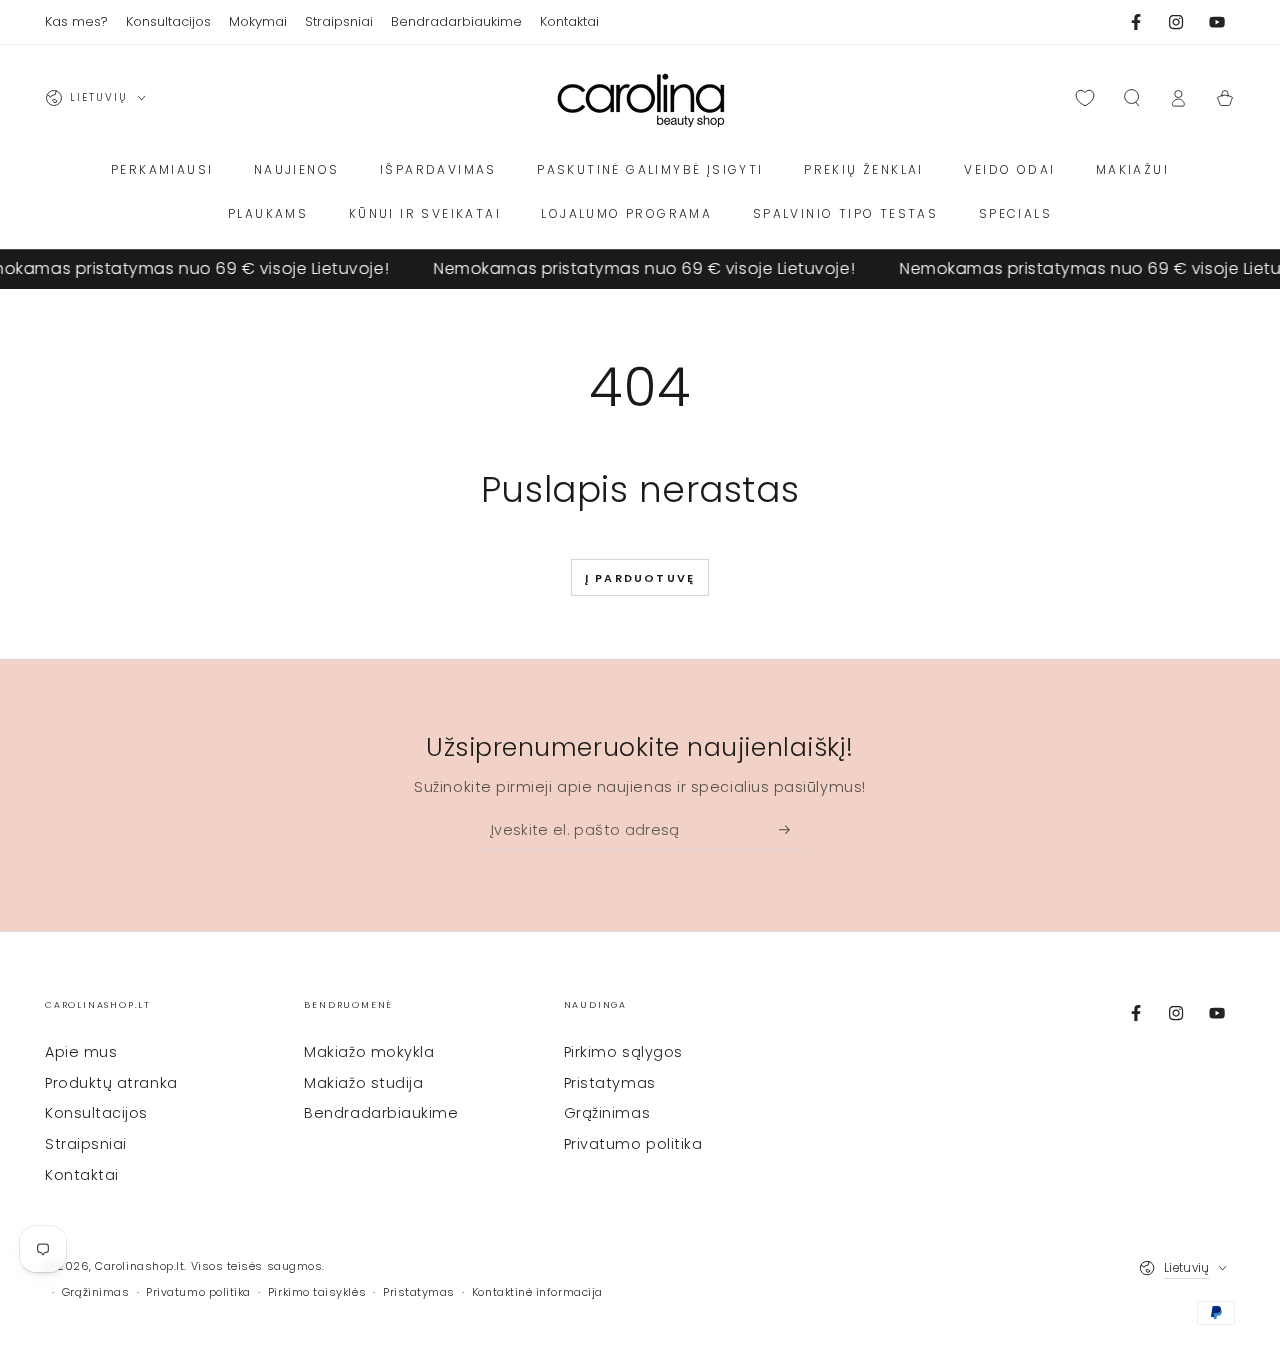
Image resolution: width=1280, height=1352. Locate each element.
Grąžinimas (607, 1113)
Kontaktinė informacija (537, 1292)
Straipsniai (86, 1144)
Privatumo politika (633, 1144)
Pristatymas (610, 1083)
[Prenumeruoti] (790, 830)
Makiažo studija (363, 1083)
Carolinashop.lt (139, 1266)
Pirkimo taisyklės (317, 1292)
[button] (1131, 98)
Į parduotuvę (640, 578)
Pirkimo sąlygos (623, 1052)
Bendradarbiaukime (381, 1113)
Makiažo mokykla (369, 1052)
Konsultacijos (96, 1113)
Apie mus (81, 1052)
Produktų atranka (111, 1083)
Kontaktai (82, 1175)
